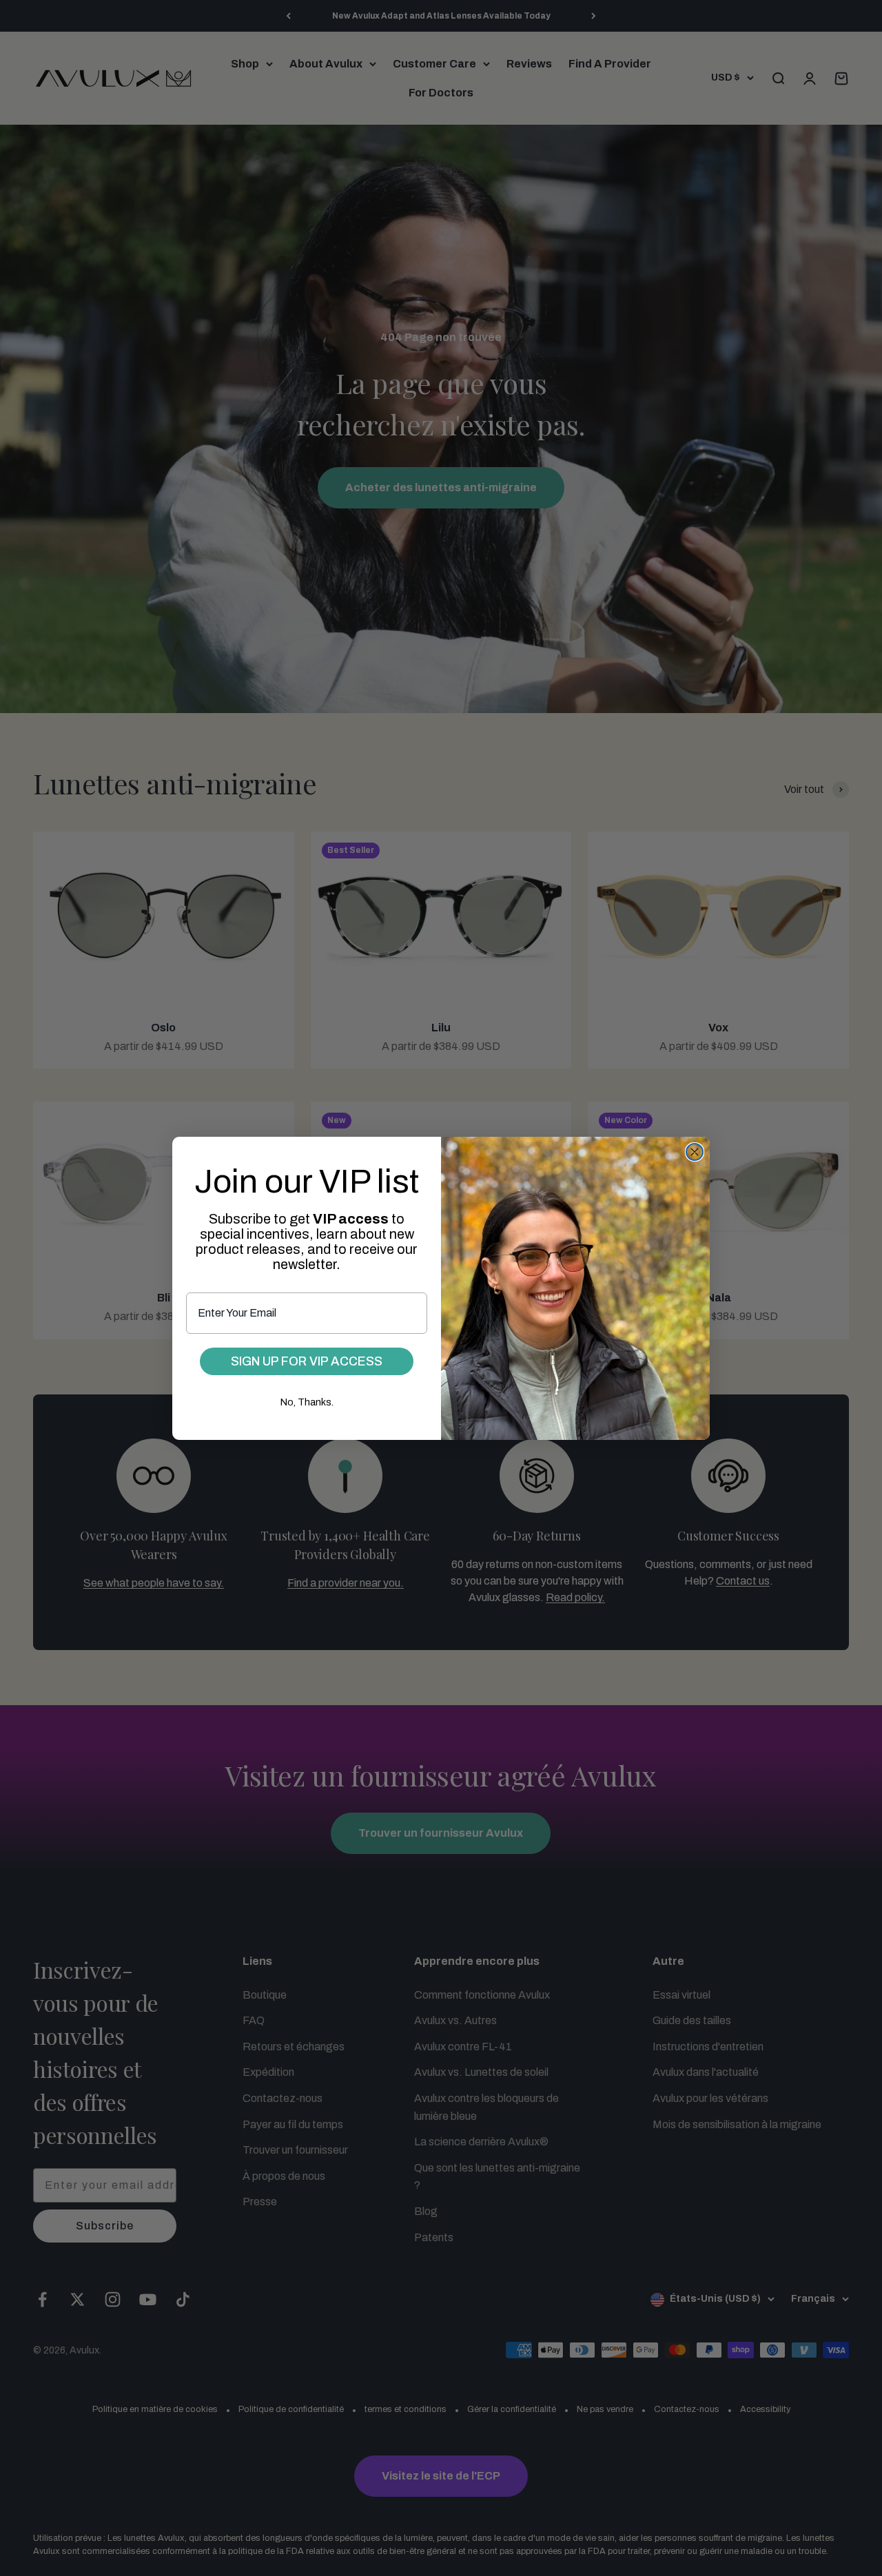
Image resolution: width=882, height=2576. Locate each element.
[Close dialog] (695, 1152)
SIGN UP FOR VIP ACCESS (307, 1361)
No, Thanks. (307, 1402)
